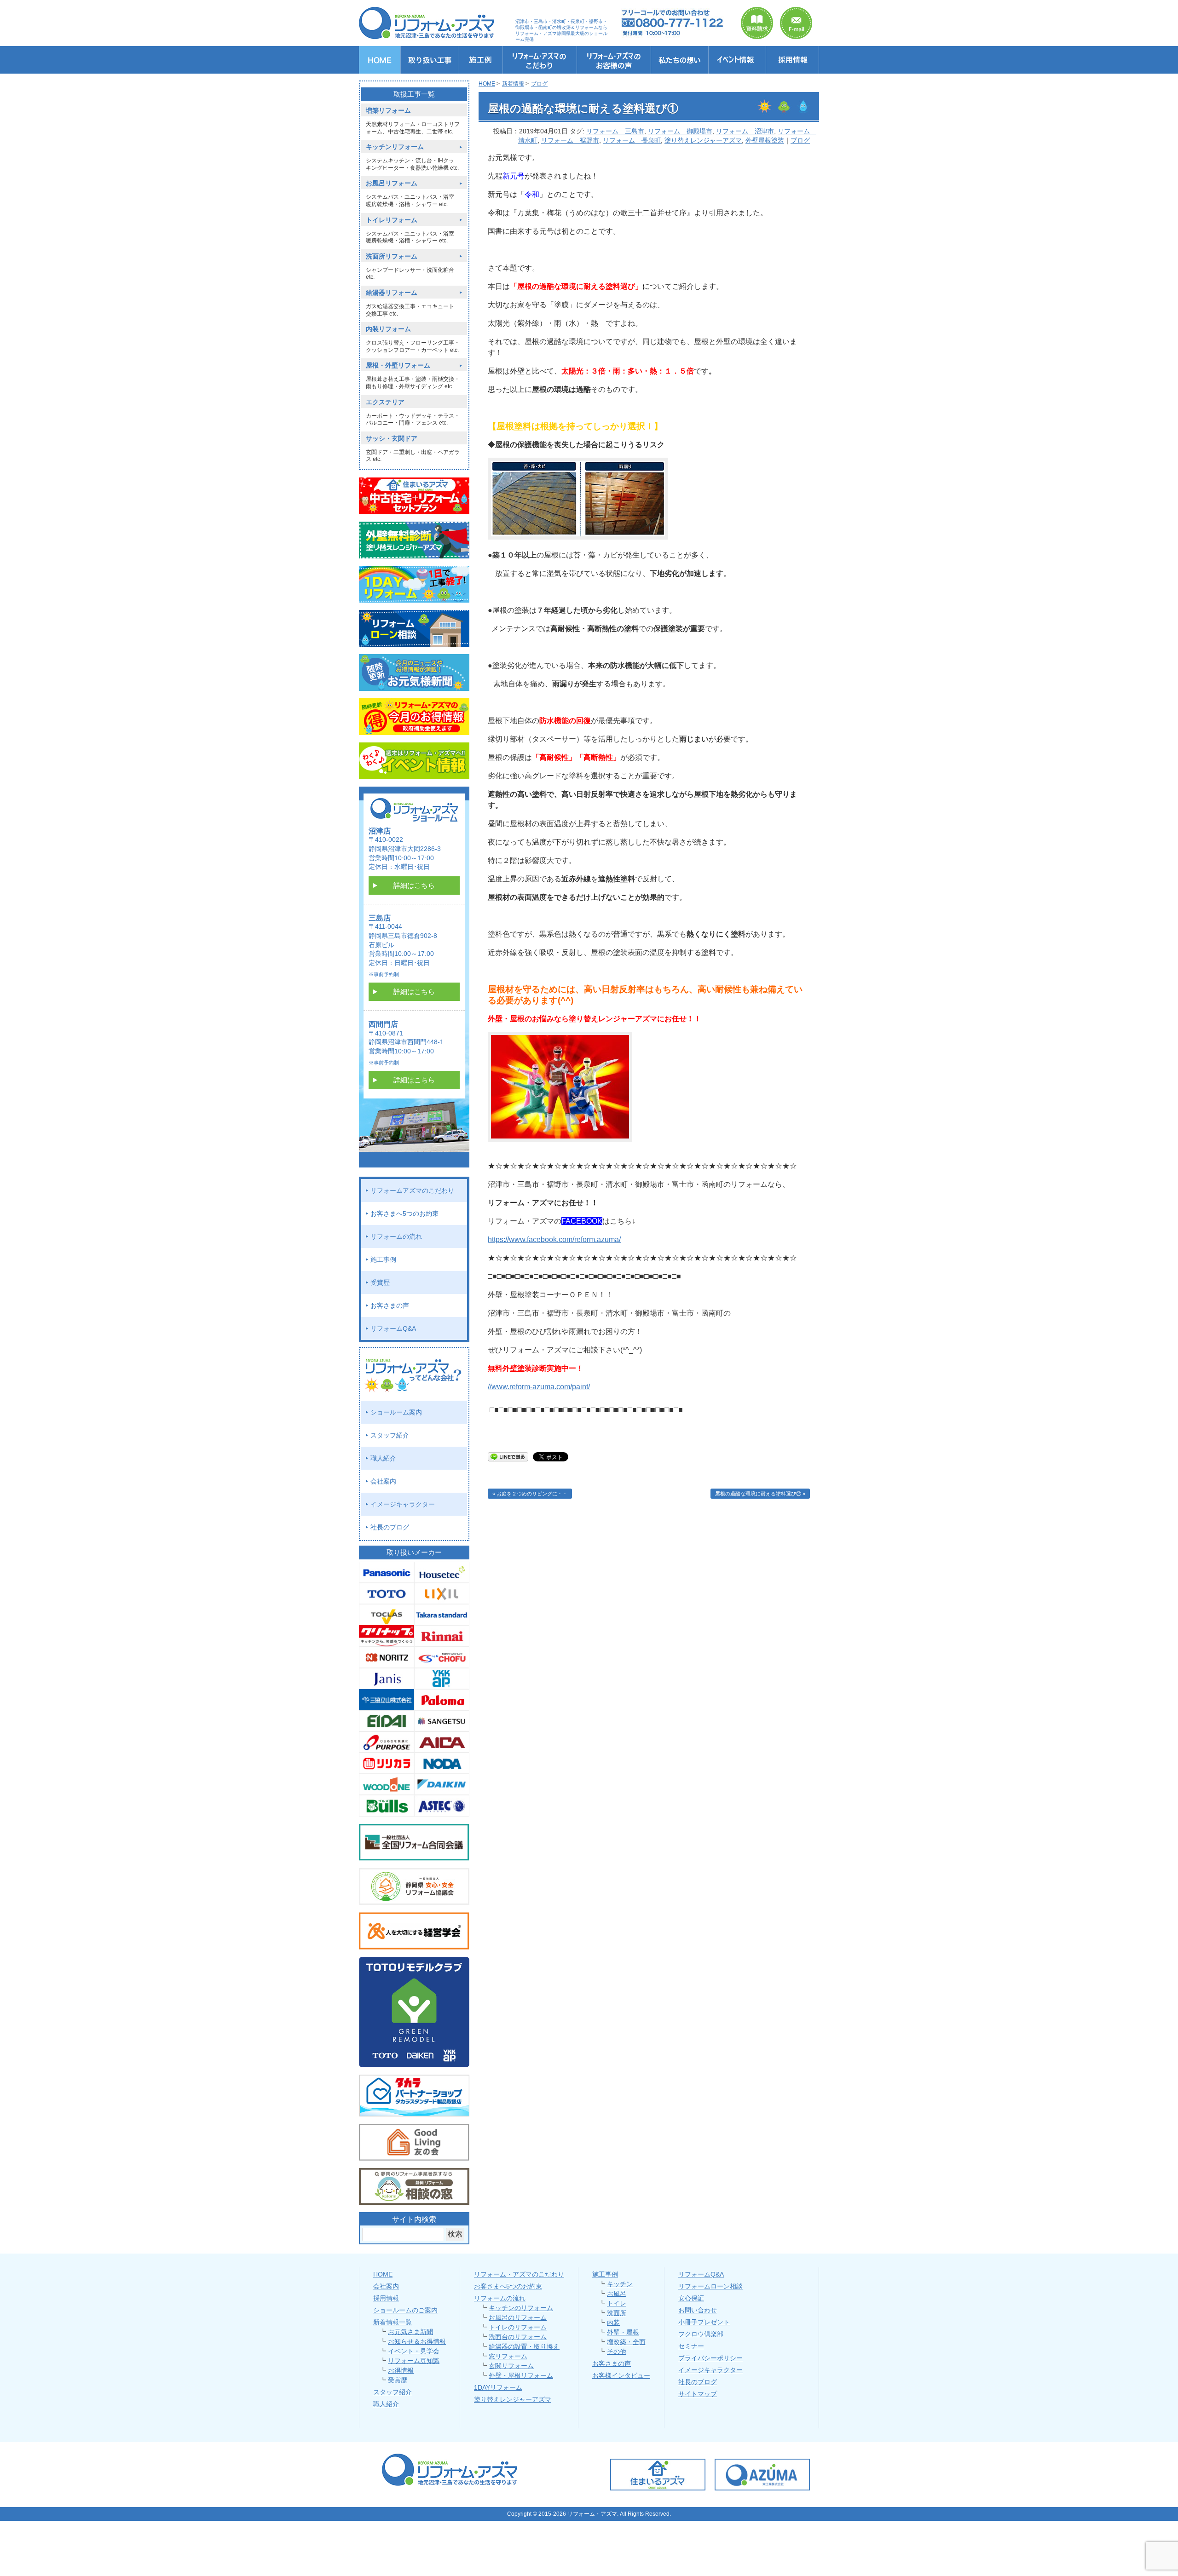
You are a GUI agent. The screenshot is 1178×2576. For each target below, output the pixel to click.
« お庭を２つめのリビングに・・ (530, 1494)
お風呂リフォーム (392, 183)
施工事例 (383, 1259)
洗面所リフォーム (392, 256)
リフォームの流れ (396, 1236)
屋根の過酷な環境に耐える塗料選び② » (760, 1494)
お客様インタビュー (621, 2375)
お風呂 (617, 2294)
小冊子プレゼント (704, 2322)
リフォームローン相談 (710, 2286)
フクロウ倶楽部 (701, 2334)
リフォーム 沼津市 (745, 131)
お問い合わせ (698, 2310)
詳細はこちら (414, 885)
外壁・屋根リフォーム (521, 2375)
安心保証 (691, 2298)
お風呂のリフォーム (518, 2317)
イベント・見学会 (414, 2351)
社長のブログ (390, 1527)
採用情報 (386, 2298)
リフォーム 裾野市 (570, 140)
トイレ (617, 2303)
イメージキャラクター (403, 1504)
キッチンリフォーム (395, 147)
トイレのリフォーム (518, 2327)
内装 (613, 2323)
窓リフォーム (508, 2356)
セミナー (691, 2346)
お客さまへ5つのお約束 (404, 1213)
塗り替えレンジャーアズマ (703, 140)
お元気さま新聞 (410, 2332)
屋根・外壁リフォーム (398, 365)
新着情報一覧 (393, 2322)
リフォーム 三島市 (615, 131)
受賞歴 (380, 1282)
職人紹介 (383, 1458)
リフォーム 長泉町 (632, 140)
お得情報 (401, 2370)
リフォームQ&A (393, 1328)
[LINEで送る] (508, 1456)
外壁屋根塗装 (765, 140)
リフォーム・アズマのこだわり (519, 2274)
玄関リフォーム (511, 2366)
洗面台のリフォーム (518, 2337)
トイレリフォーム (392, 220)
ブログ (800, 140)
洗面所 (617, 2313)
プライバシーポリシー (710, 2358)
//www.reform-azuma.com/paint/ (539, 1387)
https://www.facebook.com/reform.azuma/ (554, 1239)
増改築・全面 (626, 2342)
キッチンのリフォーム (521, 2308)
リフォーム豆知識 (414, 2361)
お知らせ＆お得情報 (417, 2341)
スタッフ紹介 (390, 1435)
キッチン (620, 2284)
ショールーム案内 (396, 1412)
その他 (617, 2352)
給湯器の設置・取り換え (524, 2346)
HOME (383, 2274)
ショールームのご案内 (405, 2310)
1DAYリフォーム (498, 2387)
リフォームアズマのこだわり (412, 1190)
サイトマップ (698, 2394)
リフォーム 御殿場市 (680, 131)
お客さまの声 (390, 1305)
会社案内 (383, 1481)
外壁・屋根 (623, 2332)
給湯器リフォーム (392, 293)
